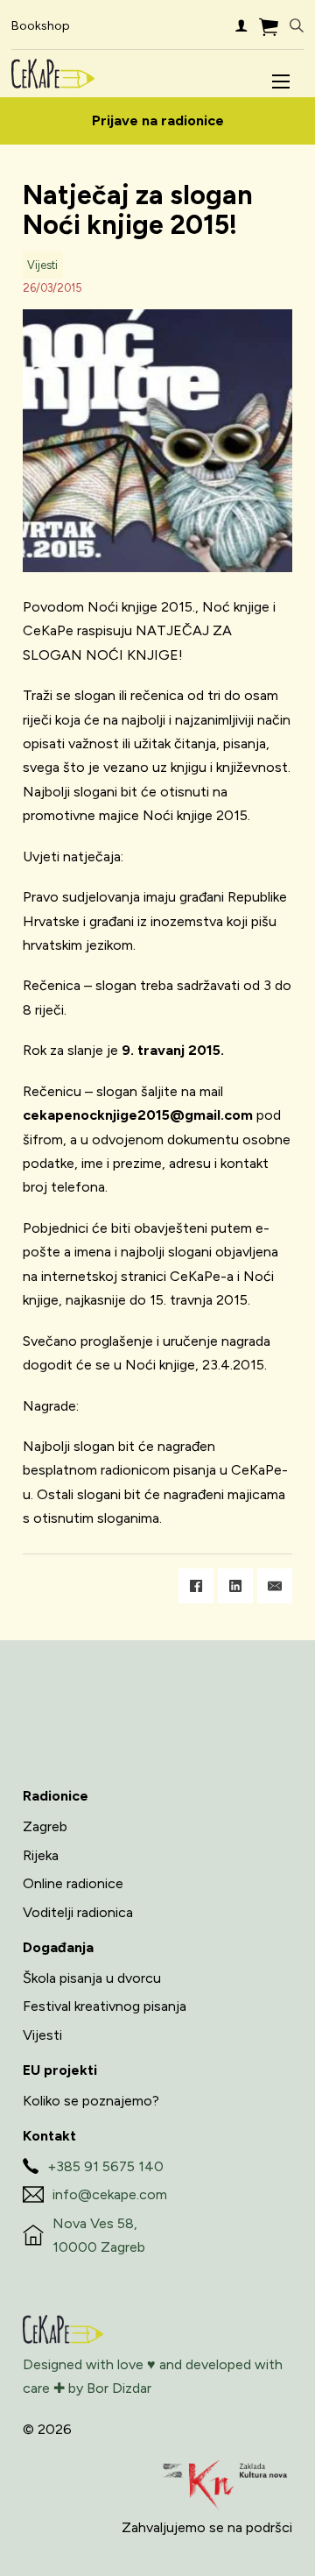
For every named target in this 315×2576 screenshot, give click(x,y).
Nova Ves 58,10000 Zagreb (99, 2235)
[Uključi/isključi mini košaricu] (269, 27)
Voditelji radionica (78, 1912)
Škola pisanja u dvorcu (92, 1978)
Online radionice (73, 1883)
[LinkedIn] (235, 1586)
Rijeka (41, 1855)
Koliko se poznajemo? (91, 2101)
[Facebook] (196, 1586)
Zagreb (45, 1826)
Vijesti (42, 265)
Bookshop (41, 26)
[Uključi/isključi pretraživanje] (297, 26)
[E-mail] (275, 1586)
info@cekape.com (110, 2194)
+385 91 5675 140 (105, 2166)
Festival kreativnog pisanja (105, 2006)
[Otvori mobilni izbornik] (281, 81)
